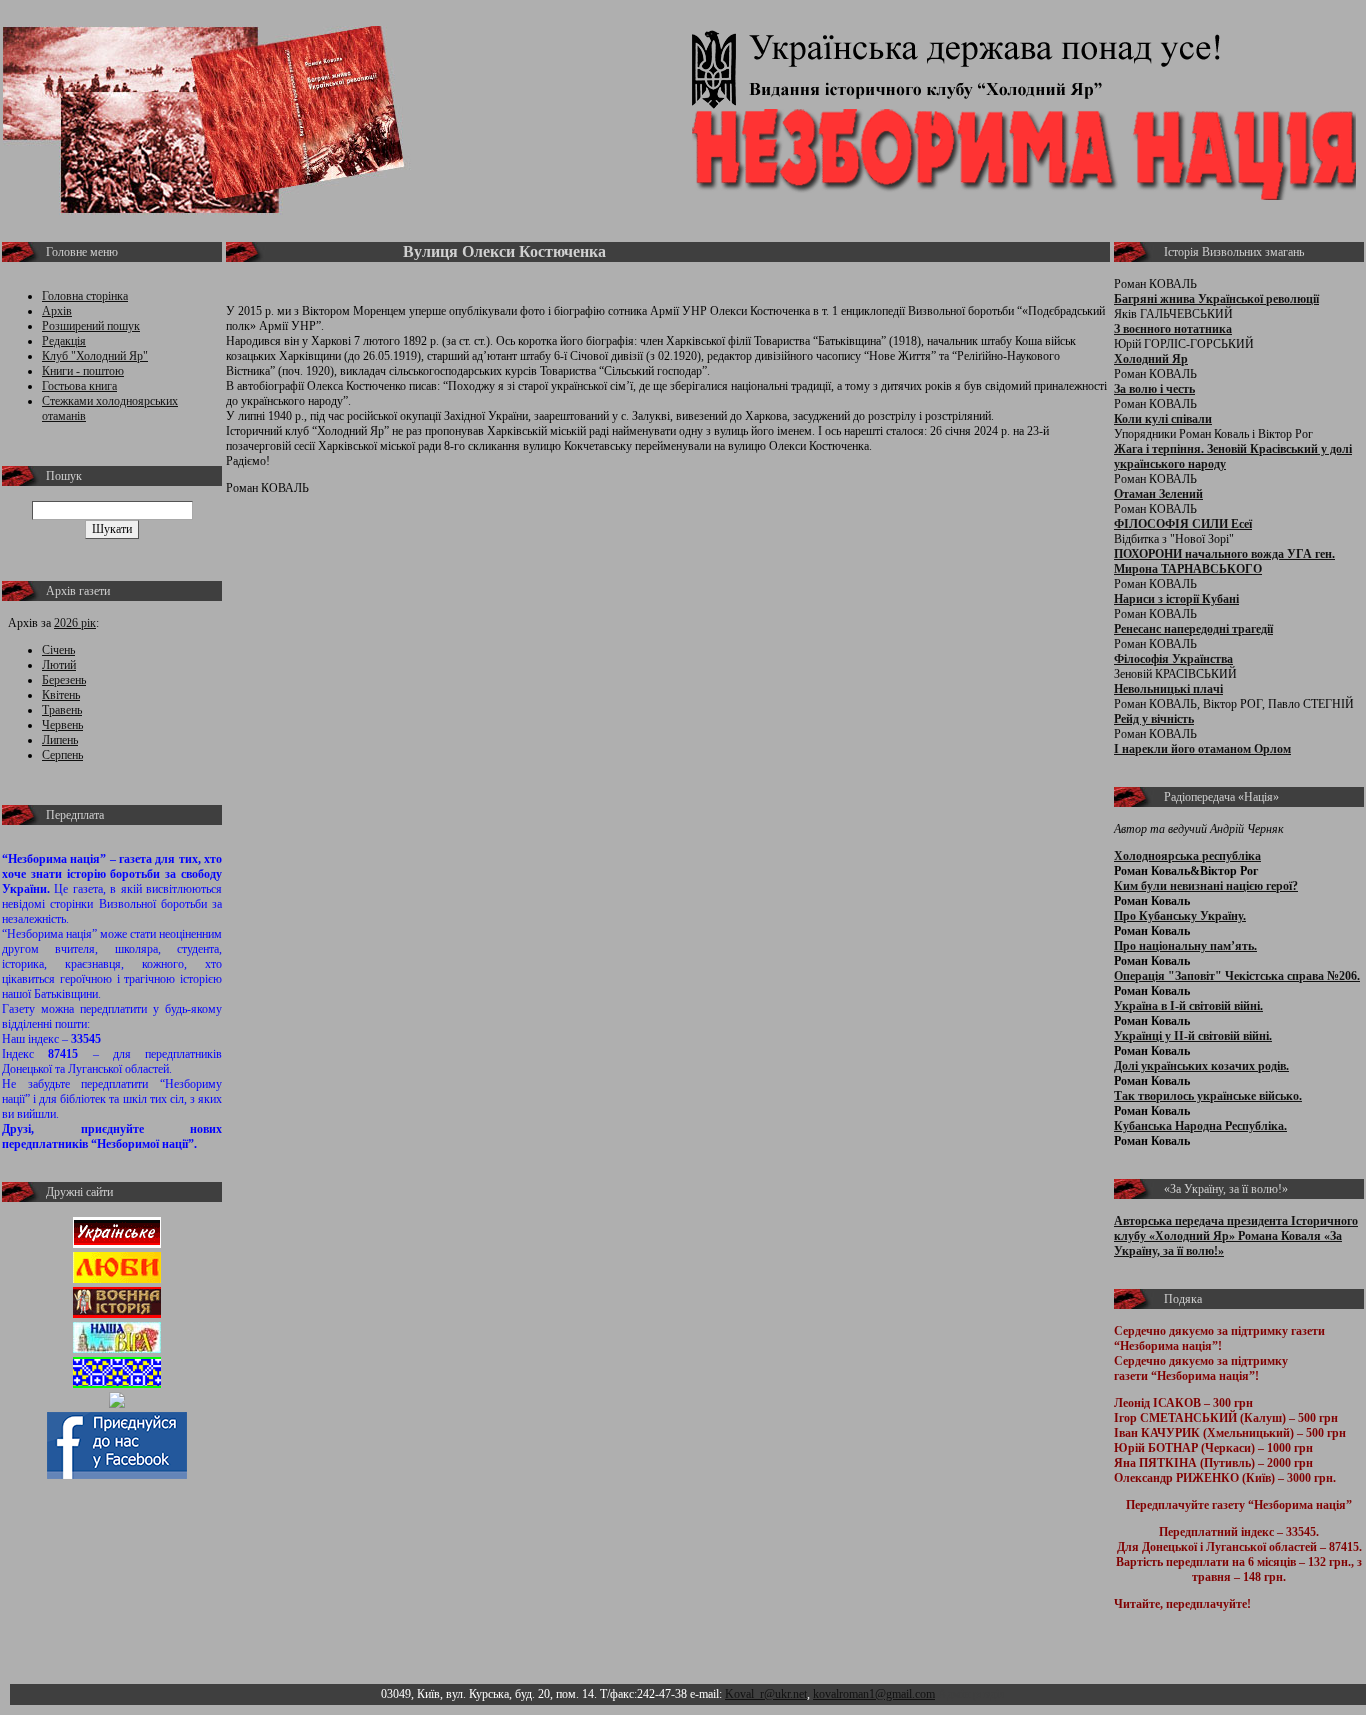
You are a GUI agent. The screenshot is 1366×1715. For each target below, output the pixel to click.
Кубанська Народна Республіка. (1200, 1126)
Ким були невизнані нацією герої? (1206, 886)
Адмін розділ (971, 1694)
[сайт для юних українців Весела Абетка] (117, 1279)
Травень (62, 710)
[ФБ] (117, 1475)
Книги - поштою (83, 371)
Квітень (61, 695)
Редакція (64, 341)
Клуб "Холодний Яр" (95, 356)
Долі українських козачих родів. (1201, 1066)
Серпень (62, 755)
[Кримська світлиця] (117, 1384)
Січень (58, 650)
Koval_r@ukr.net (766, 1694)
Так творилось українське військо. (1208, 1096)
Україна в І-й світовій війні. (1188, 1006)
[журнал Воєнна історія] (117, 1314)
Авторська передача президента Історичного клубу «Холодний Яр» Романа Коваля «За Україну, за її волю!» (1236, 1236)
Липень (60, 740)
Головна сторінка (85, 296)
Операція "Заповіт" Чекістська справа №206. (1237, 976)
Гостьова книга (79, 386)
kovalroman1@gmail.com (874, 1694)
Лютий (59, 665)
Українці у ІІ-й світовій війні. (1193, 1036)
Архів (57, 311)
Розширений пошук (91, 326)
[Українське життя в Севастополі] (117, 1244)
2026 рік (75, 623)
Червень (62, 725)
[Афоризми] (117, 1404)
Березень (64, 680)
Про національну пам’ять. (1185, 946)
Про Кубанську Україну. (1180, 916)
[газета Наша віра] (117, 1349)
